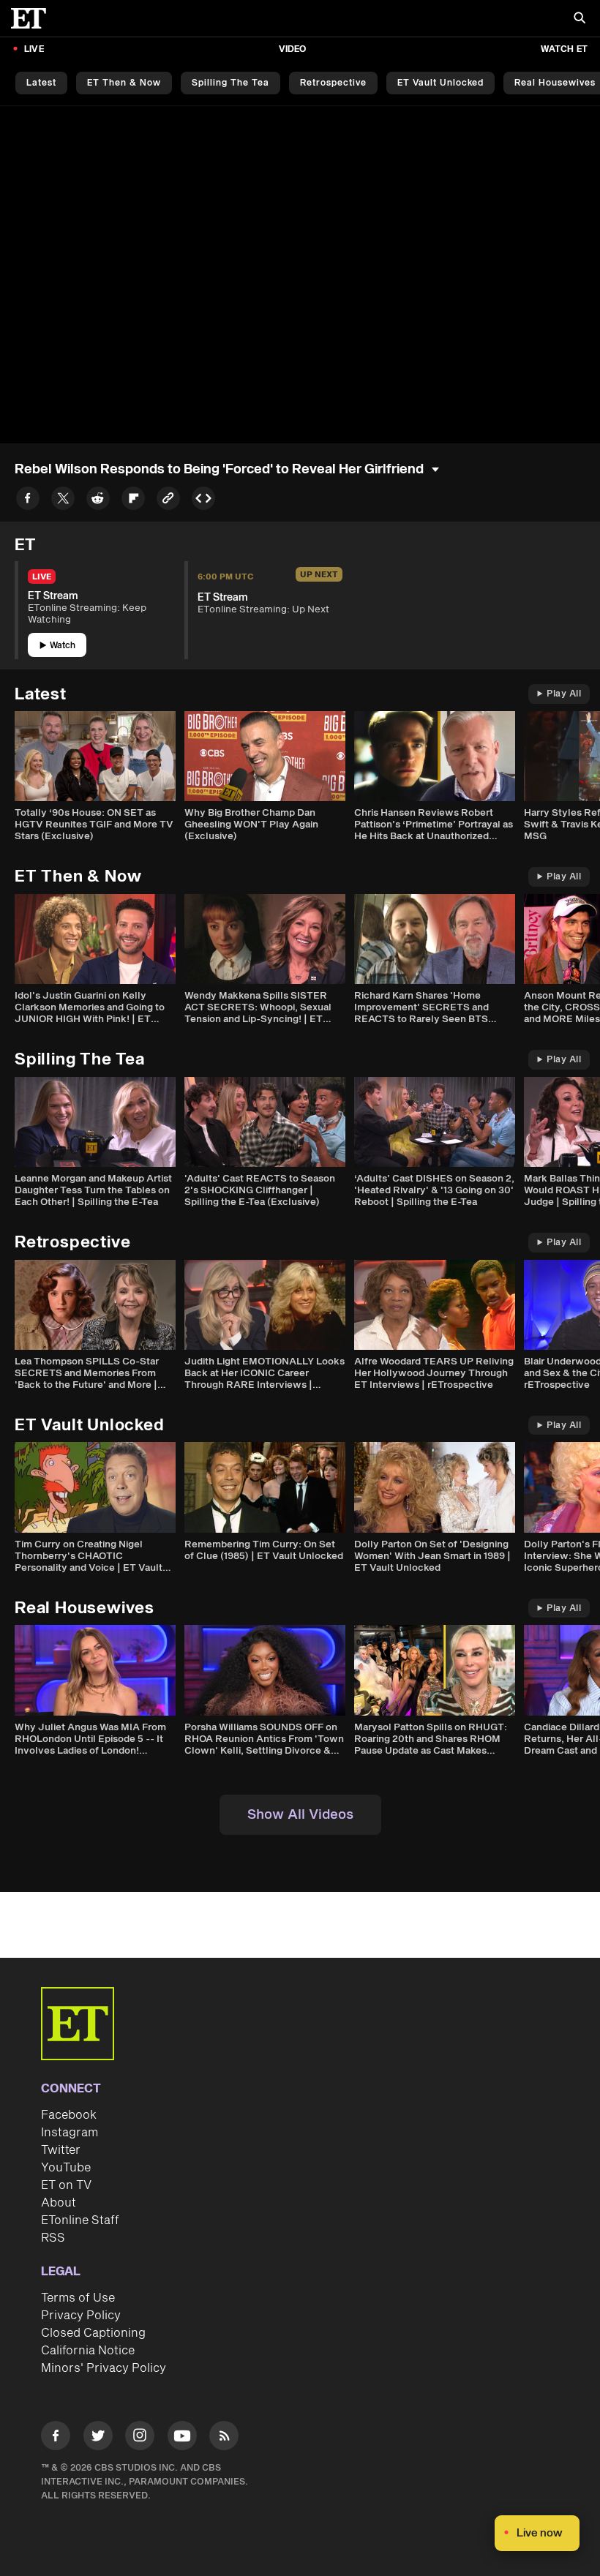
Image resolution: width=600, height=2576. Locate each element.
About (59, 2203)
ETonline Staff (80, 2220)
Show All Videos (300, 1815)
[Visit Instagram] (140, 2438)
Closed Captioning (93, 2333)
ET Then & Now (124, 83)
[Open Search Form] (580, 19)
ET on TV (66, 2185)
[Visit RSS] (224, 2438)
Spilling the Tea (230, 83)
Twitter (61, 2150)
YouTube (66, 2168)
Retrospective (333, 83)
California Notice (88, 2351)
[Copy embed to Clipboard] (203, 501)
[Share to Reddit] (98, 501)
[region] (300, 275)
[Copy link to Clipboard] (168, 501)
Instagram (70, 2133)
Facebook (69, 2115)
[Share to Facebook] (28, 501)
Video (293, 49)
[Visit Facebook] (56, 2438)
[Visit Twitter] (98, 2438)
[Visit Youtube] (182, 2436)
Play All (564, 694)
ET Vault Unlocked (440, 83)
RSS (53, 2238)
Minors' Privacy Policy (104, 2368)
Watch (63, 646)
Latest (41, 83)
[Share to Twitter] (63, 501)
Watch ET (564, 49)
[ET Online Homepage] (33, 18)
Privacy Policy (81, 2316)
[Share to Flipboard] (133, 501)
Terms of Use (78, 2298)
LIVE (34, 49)
